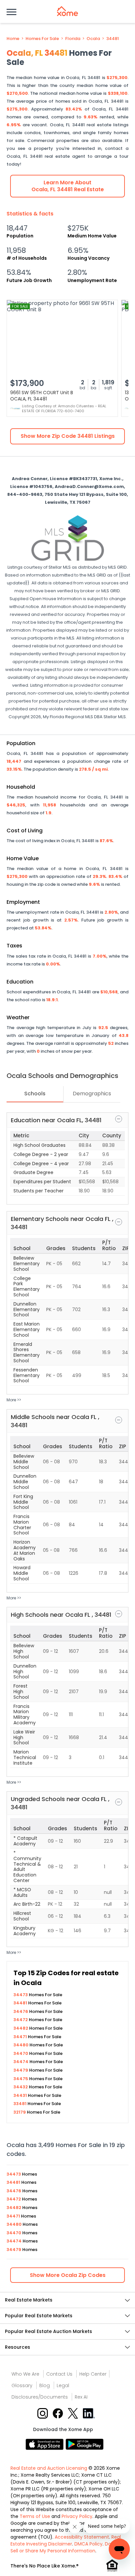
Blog (45, 2385)
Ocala (93, 39)
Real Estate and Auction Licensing (49, 2468)
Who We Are (25, 2374)
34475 (21, 2079)
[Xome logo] (67, 11)
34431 (21, 2095)
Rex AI (81, 2397)
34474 (21, 2062)
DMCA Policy (88, 2544)
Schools (35, 1094)
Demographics (92, 1094)
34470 (21, 2053)
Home (13, 39)
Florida (73, 39)
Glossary (22, 2385)
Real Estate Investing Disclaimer (66, 2540)
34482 (21, 2028)
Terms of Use (35, 2516)
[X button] (74, 2413)
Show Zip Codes (68, 2275)
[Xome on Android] (85, 2444)
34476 (21, 2011)
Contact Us (59, 2374)
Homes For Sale (42, 39)
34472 (21, 2020)
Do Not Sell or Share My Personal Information (65, 2547)
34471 (21, 2037)
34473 (21, 1995)
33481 (20, 2104)
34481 (113, 39)
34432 (21, 2087)
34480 (21, 2045)
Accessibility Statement (82, 2537)
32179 (20, 2112)
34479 (21, 2070)
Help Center (93, 2374)
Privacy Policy (77, 2516)
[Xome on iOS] (46, 2444)
